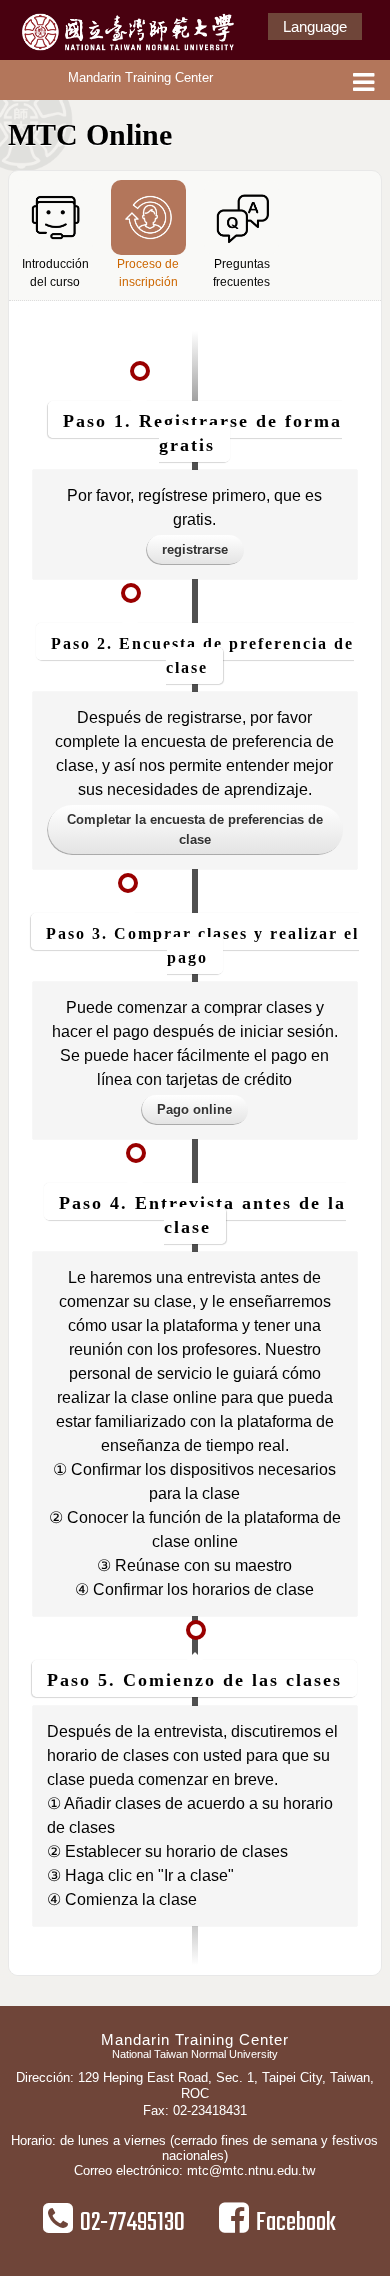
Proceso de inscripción (148, 273)
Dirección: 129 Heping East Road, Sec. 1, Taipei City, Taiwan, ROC (195, 2085)
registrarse (195, 549)
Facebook (296, 2223)
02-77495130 (132, 2223)
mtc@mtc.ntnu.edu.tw (251, 2170)
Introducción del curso (55, 273)
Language (315, 26)
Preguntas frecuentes (241, 273)
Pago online (194, 1109)
